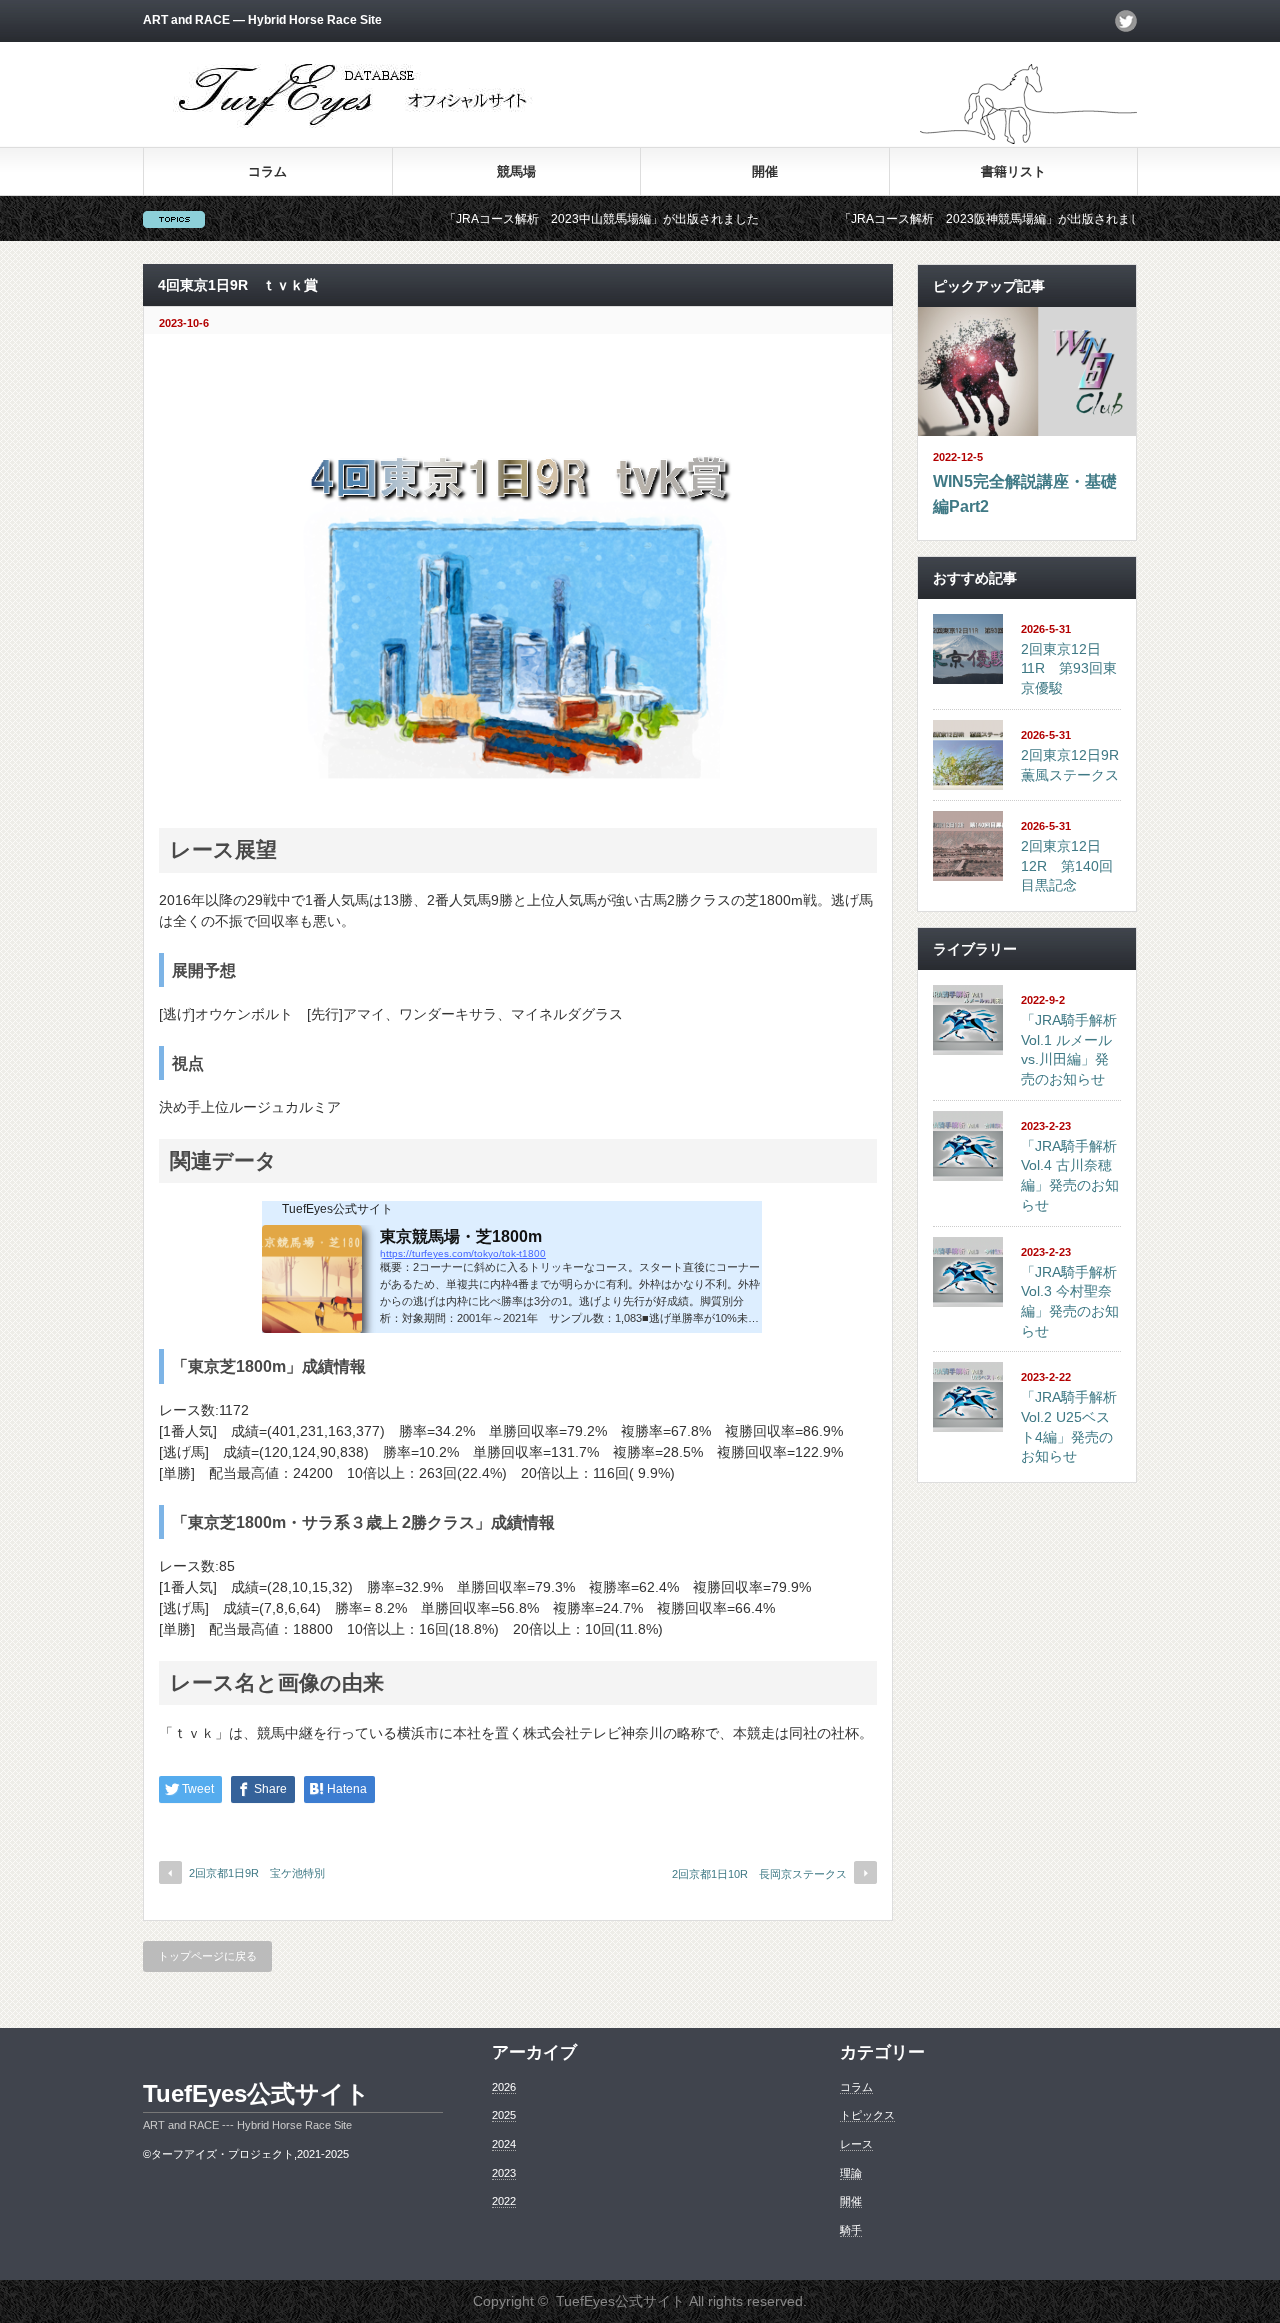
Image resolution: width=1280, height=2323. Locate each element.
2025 (504, 2115)
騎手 (851, 2230)
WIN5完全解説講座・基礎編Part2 (1025, 494)
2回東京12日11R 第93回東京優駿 (1069, 668)
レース (856, 2144)
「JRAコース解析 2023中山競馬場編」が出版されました (541, 219)
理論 (851, 2173)
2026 (504, 2087)
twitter (1126, 21)
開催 (765, 171)
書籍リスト (1013, 171)
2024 (504, 2144)
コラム (267, 171)
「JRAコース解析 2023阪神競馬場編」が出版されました (936, 219)
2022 (504, 2201)
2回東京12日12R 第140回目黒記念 (1067, 865)
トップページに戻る (207, 1956)
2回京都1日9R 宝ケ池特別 (257, 1873)
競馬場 (516, 171)
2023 (504, 2173)
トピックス (867, 2115)
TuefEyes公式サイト (256, 2093)
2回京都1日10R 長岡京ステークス (759, 1874)
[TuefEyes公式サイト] (355, 125)
